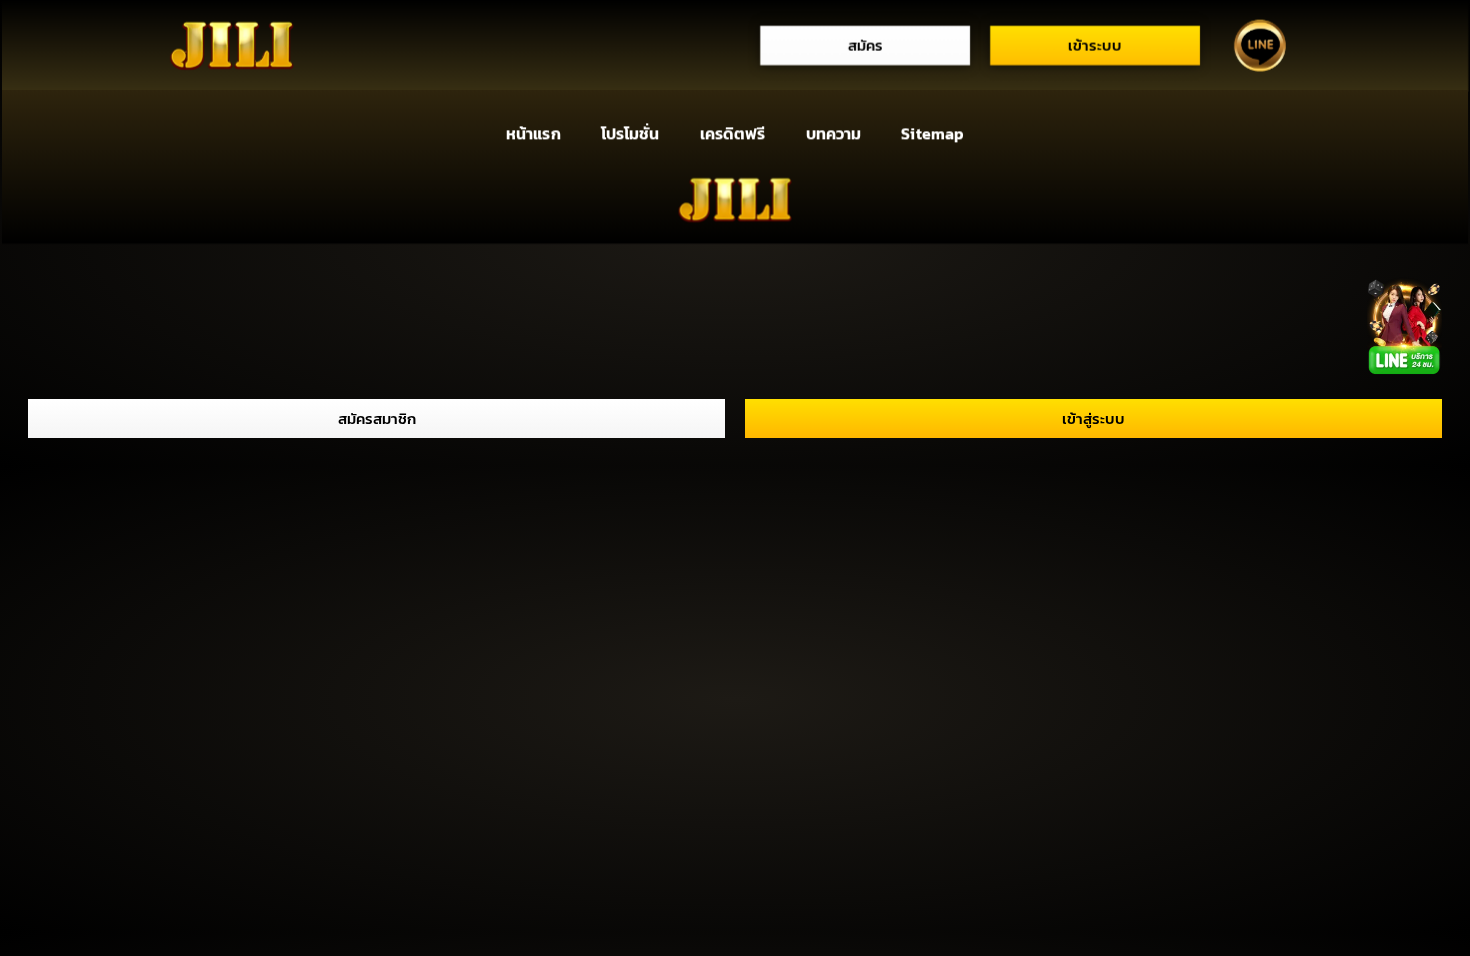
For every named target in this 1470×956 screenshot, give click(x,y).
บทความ (833, 134)
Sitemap (932, 134)
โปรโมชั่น (630, 134)
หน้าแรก (533, 134)
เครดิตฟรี (733, 134)
